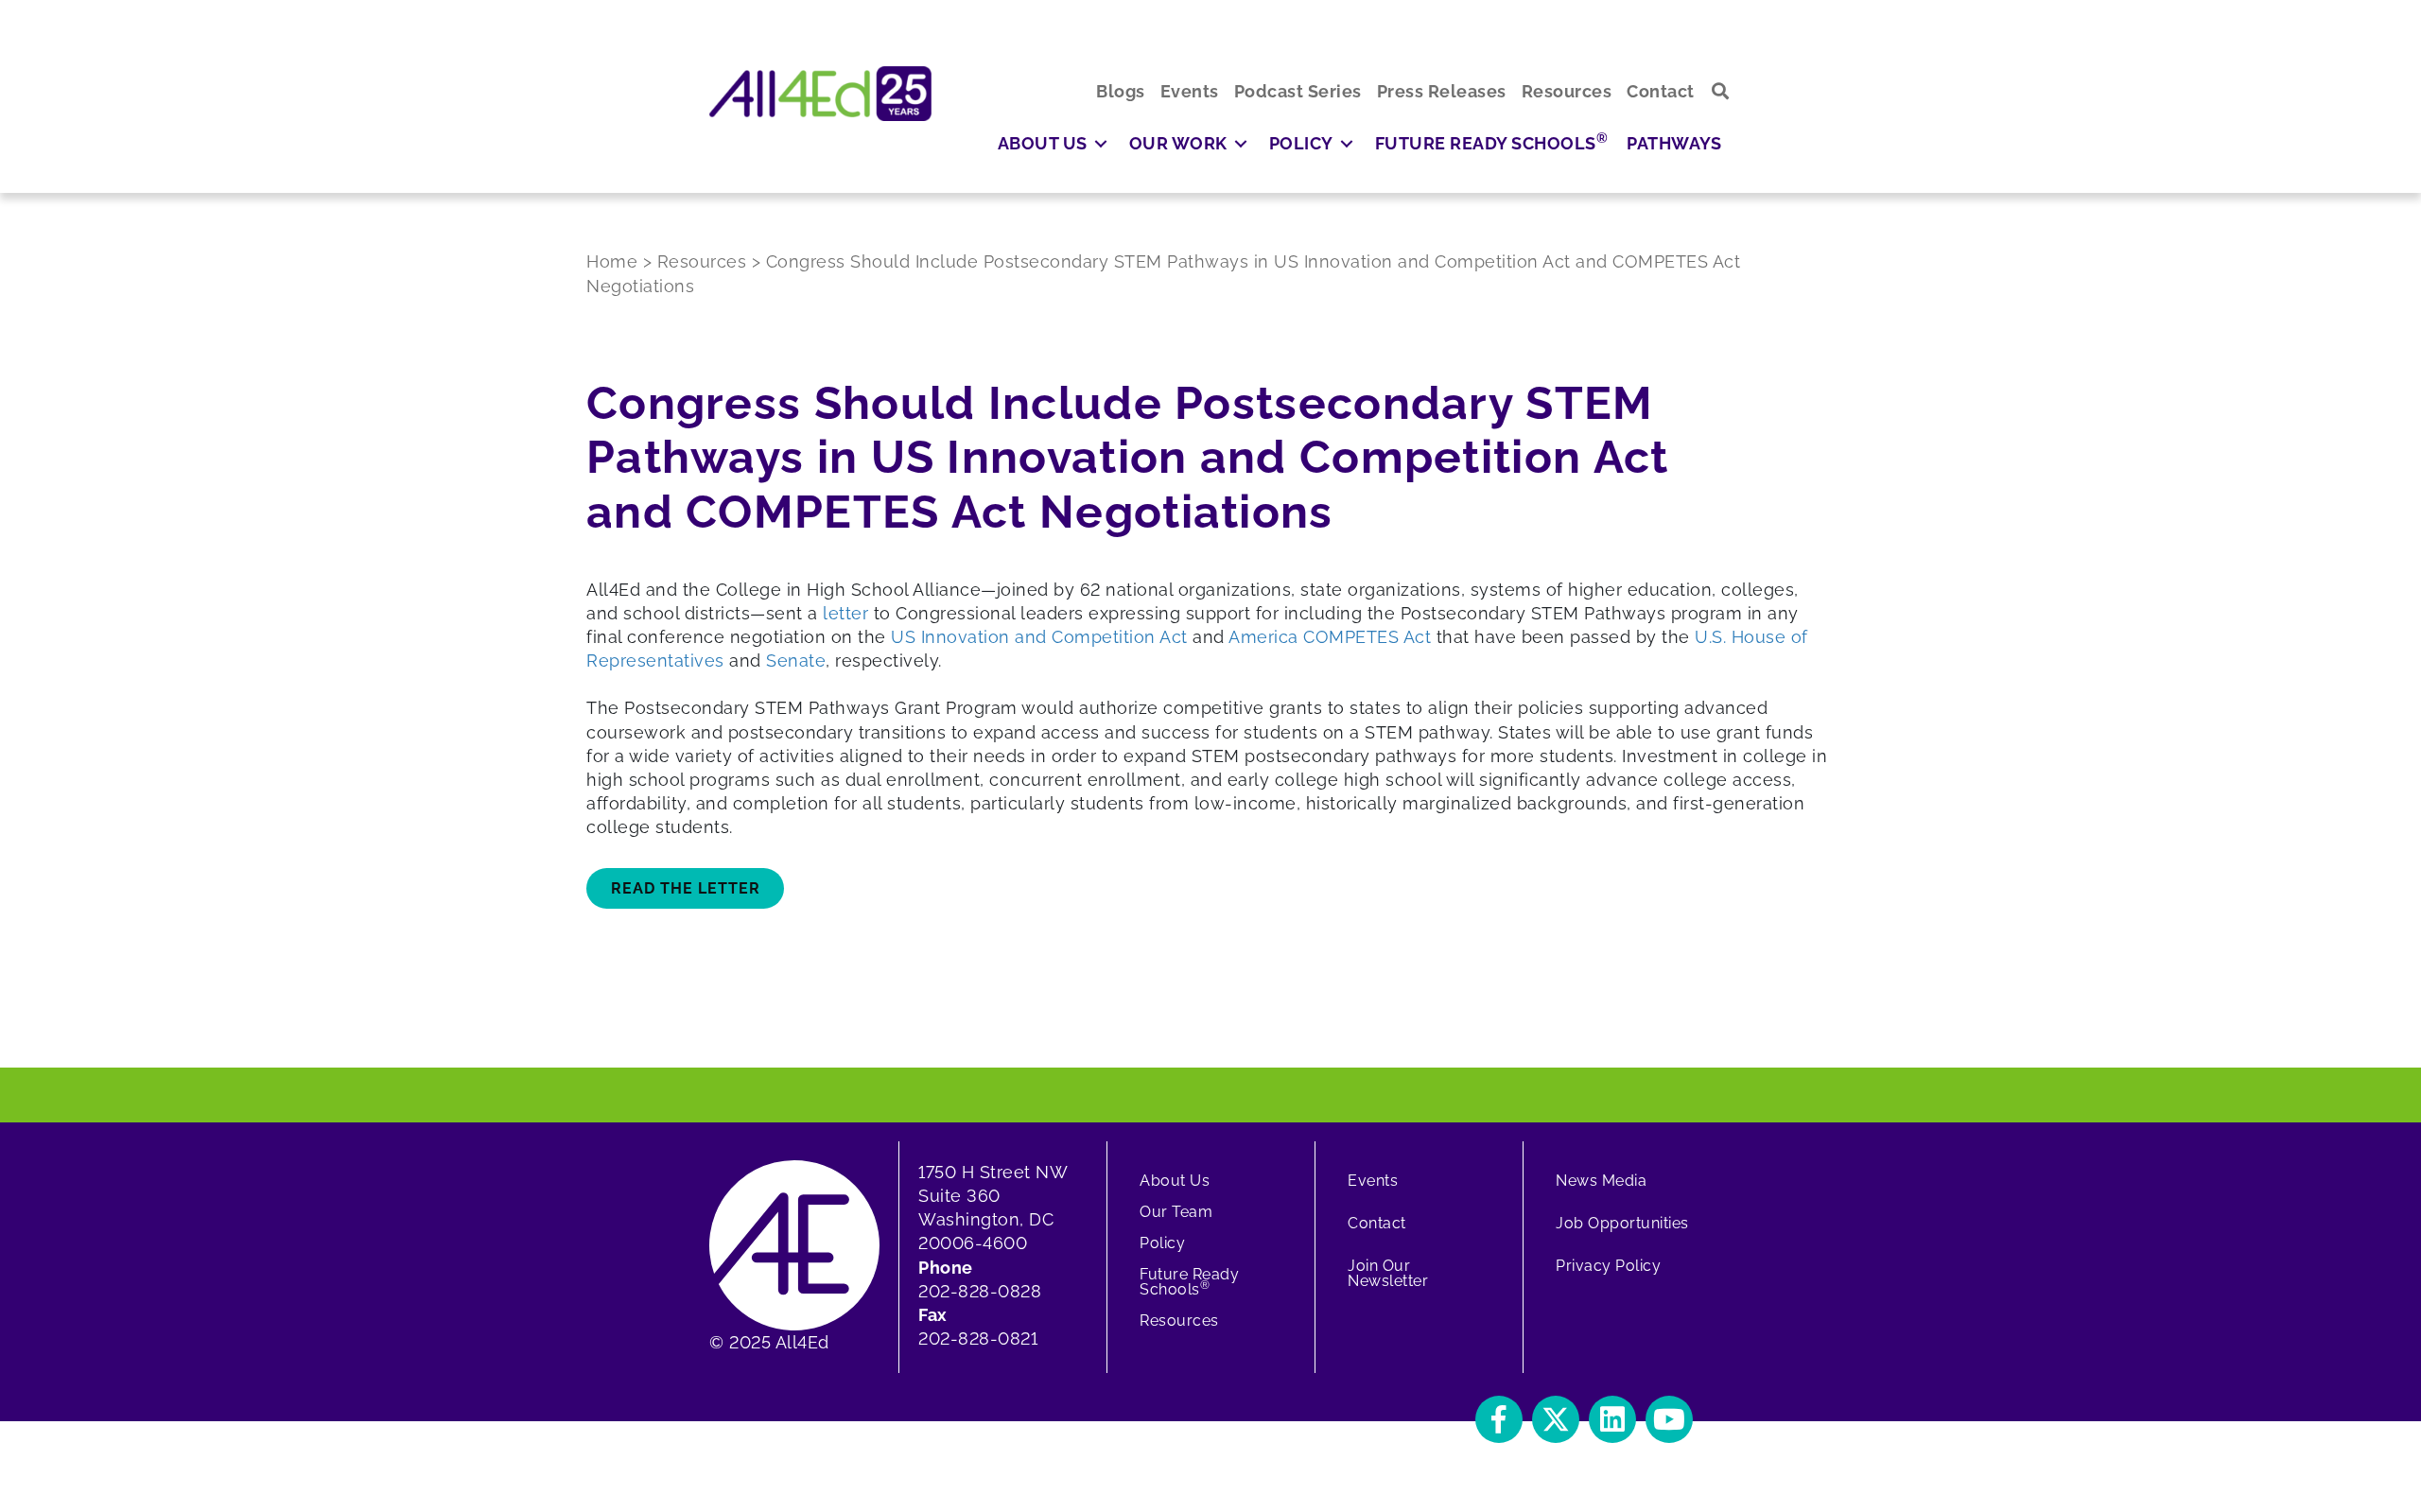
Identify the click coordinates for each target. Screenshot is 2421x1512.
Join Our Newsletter (1388, 1273)
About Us (1175, 1181)
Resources (1179, 1321)
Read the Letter (686, 888)
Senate (796, 660)
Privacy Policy (1608, 1266)
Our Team (1176, 1212)
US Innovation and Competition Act (1039, 637)
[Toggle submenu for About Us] (1101, 143)
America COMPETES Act (1330, 637)
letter (845, 613)
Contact (1377, 1223)
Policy (1162, 1243)
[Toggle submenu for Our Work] (1241, 143)
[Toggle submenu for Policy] (1347, 143)
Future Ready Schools (1189, 1282)
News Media (1601, 1181)
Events (1373, 1181)
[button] (1721, 91)
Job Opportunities (1622, 1223)
